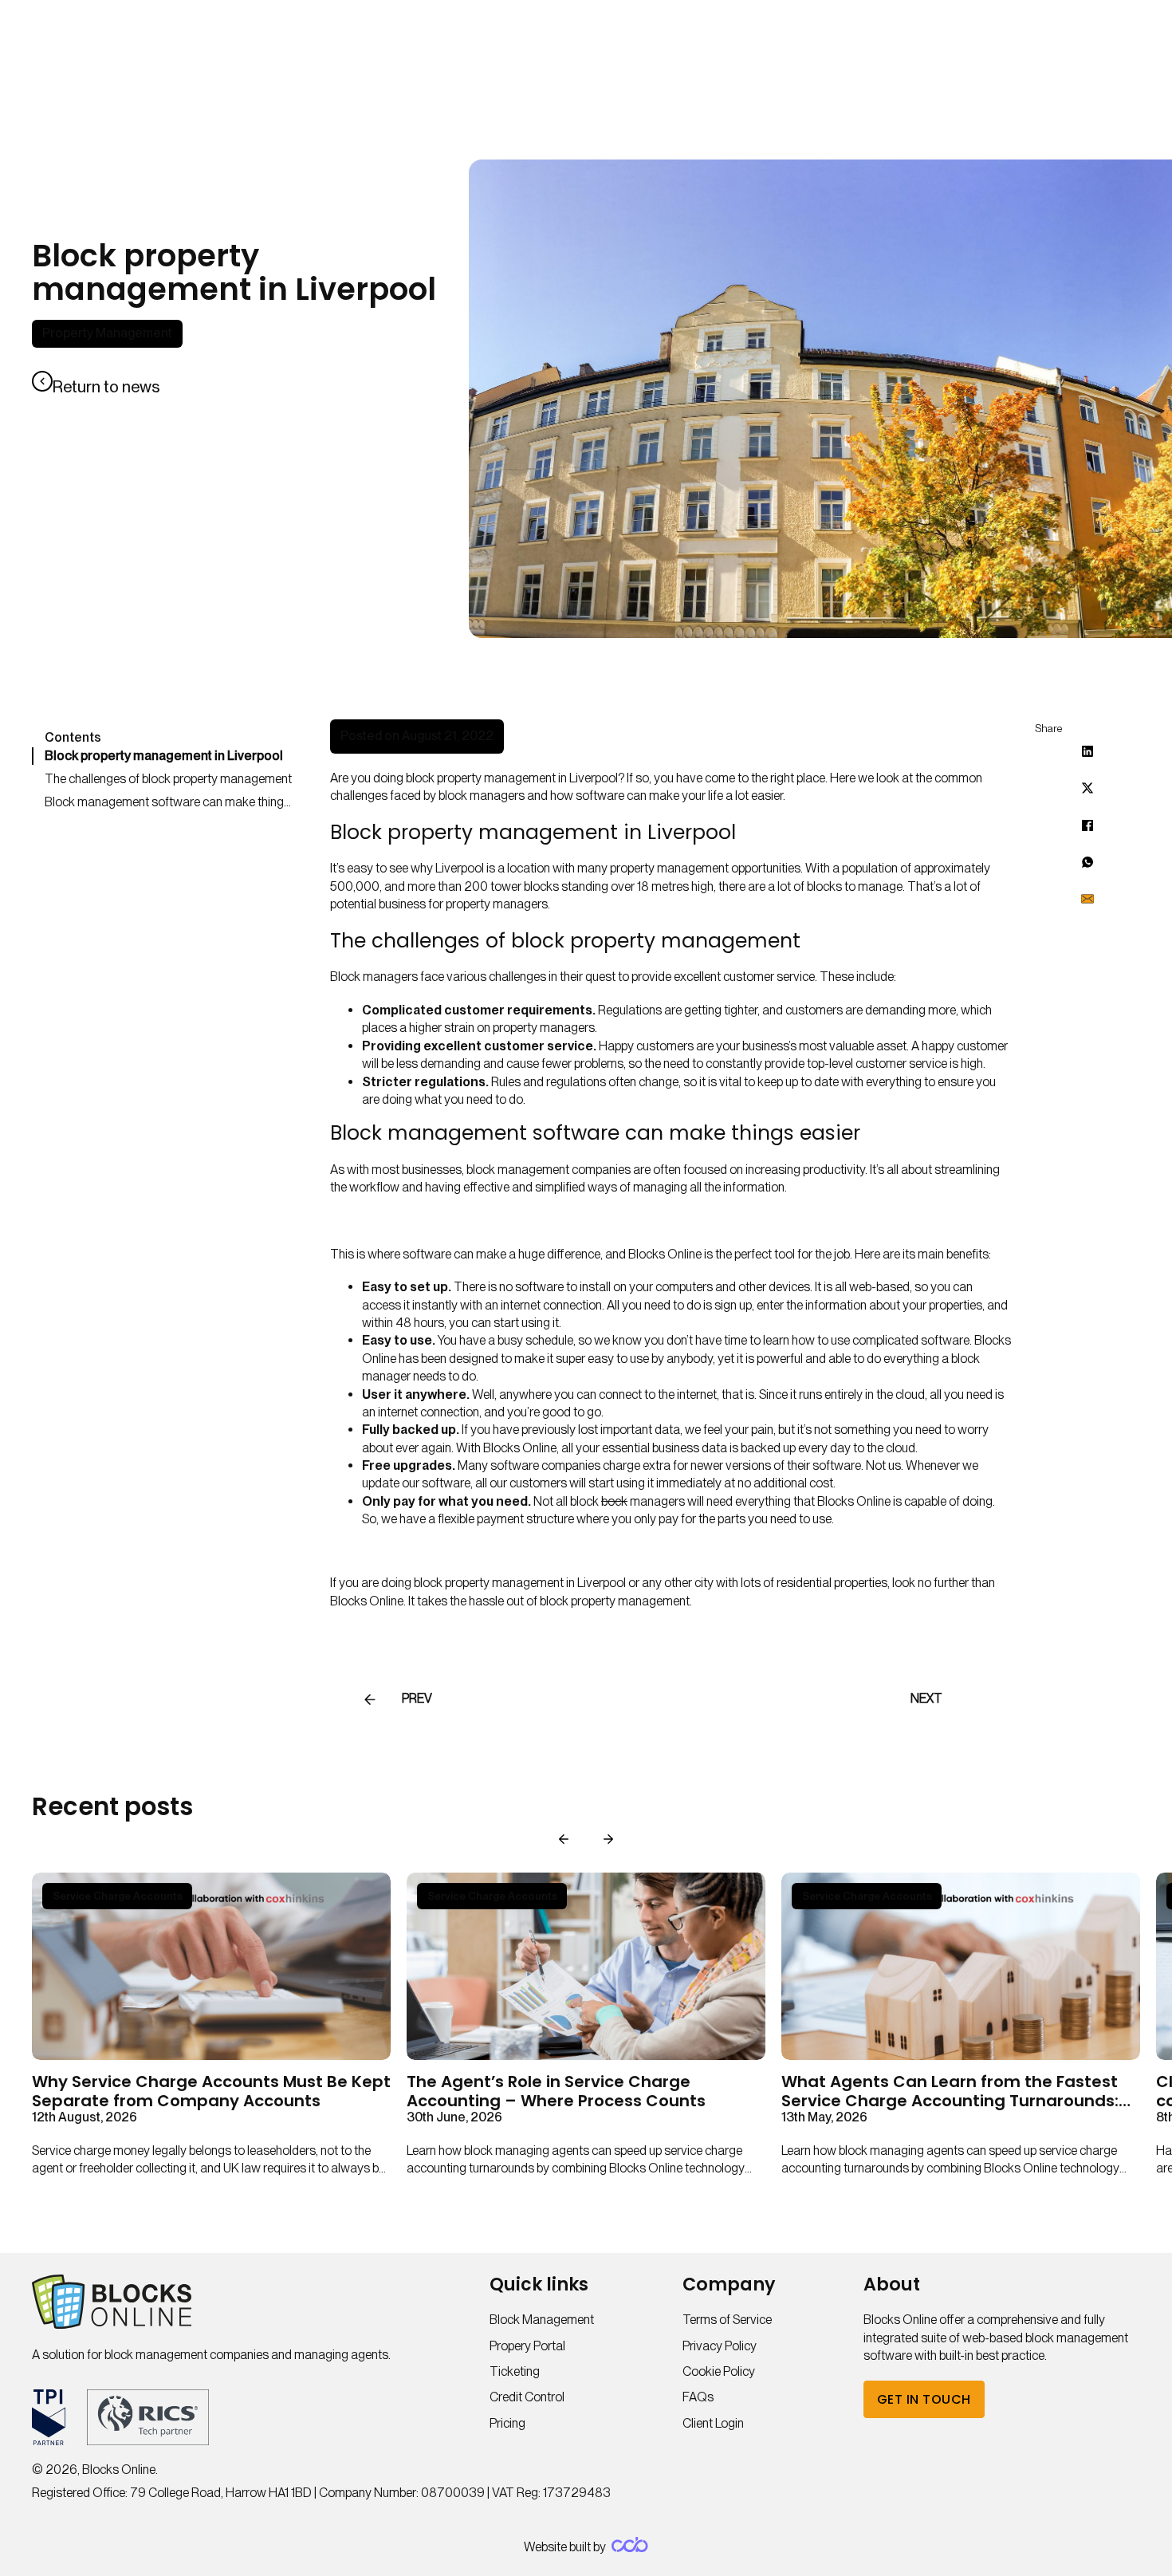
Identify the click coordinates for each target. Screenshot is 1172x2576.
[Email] (1087, 899)
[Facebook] (1087, 825)
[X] (1087, 788)
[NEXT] (974, 1700)
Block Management (542, 2320)
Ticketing (515, 2371)
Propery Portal (527, 2346)
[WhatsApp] (1087, 862)
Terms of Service (727, 2320)
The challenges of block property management (168, 779)
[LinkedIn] (1087, 751)
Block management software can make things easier (171, 802)
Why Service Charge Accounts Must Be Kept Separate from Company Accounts (211, 2091)
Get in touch (924, 2399)
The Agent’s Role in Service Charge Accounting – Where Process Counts (559, 2091)
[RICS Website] (148, 2417)
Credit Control (527, 2397)
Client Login (713, 2423)
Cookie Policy (719, 2371)
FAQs (698, 2397)
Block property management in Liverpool (164, 756)
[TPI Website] (49, 2417)
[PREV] (370, 1700)
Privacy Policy (720, 2346)
